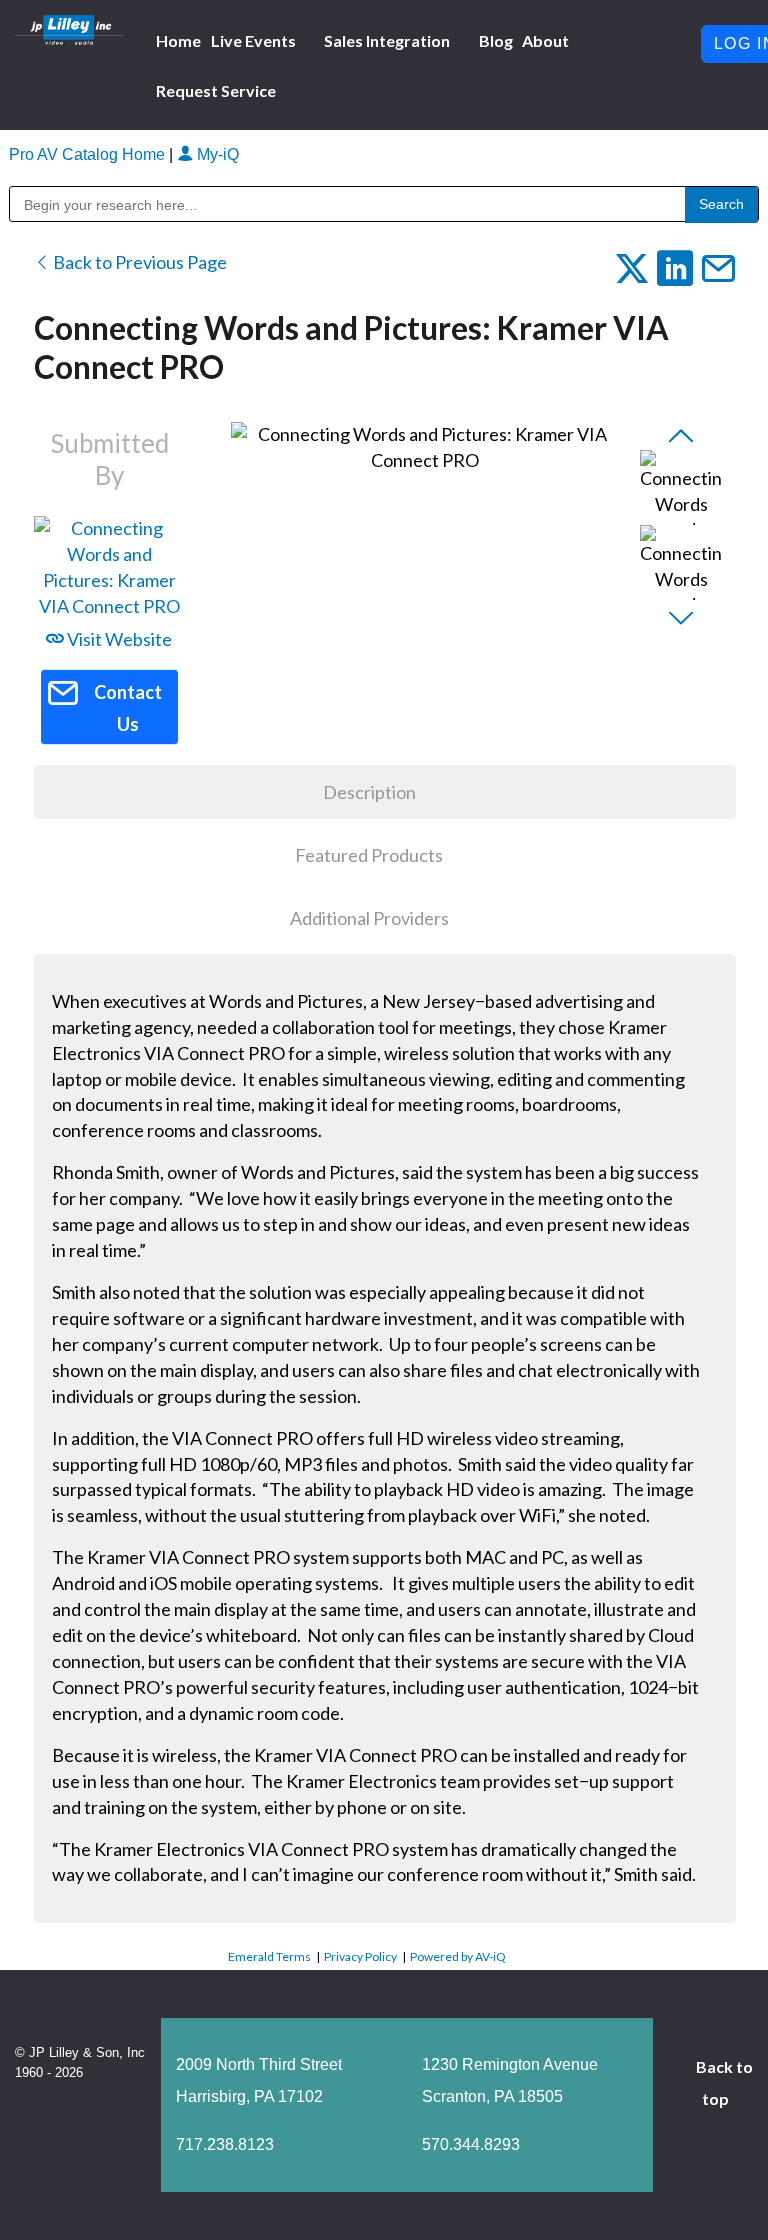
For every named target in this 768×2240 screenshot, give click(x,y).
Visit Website (118, 639)
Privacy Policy (360, 1956)
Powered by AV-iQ (458, 1956)
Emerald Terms (269, 1956)
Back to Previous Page (138, 262)
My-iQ (216, 154)
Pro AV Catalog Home (89, 154)
